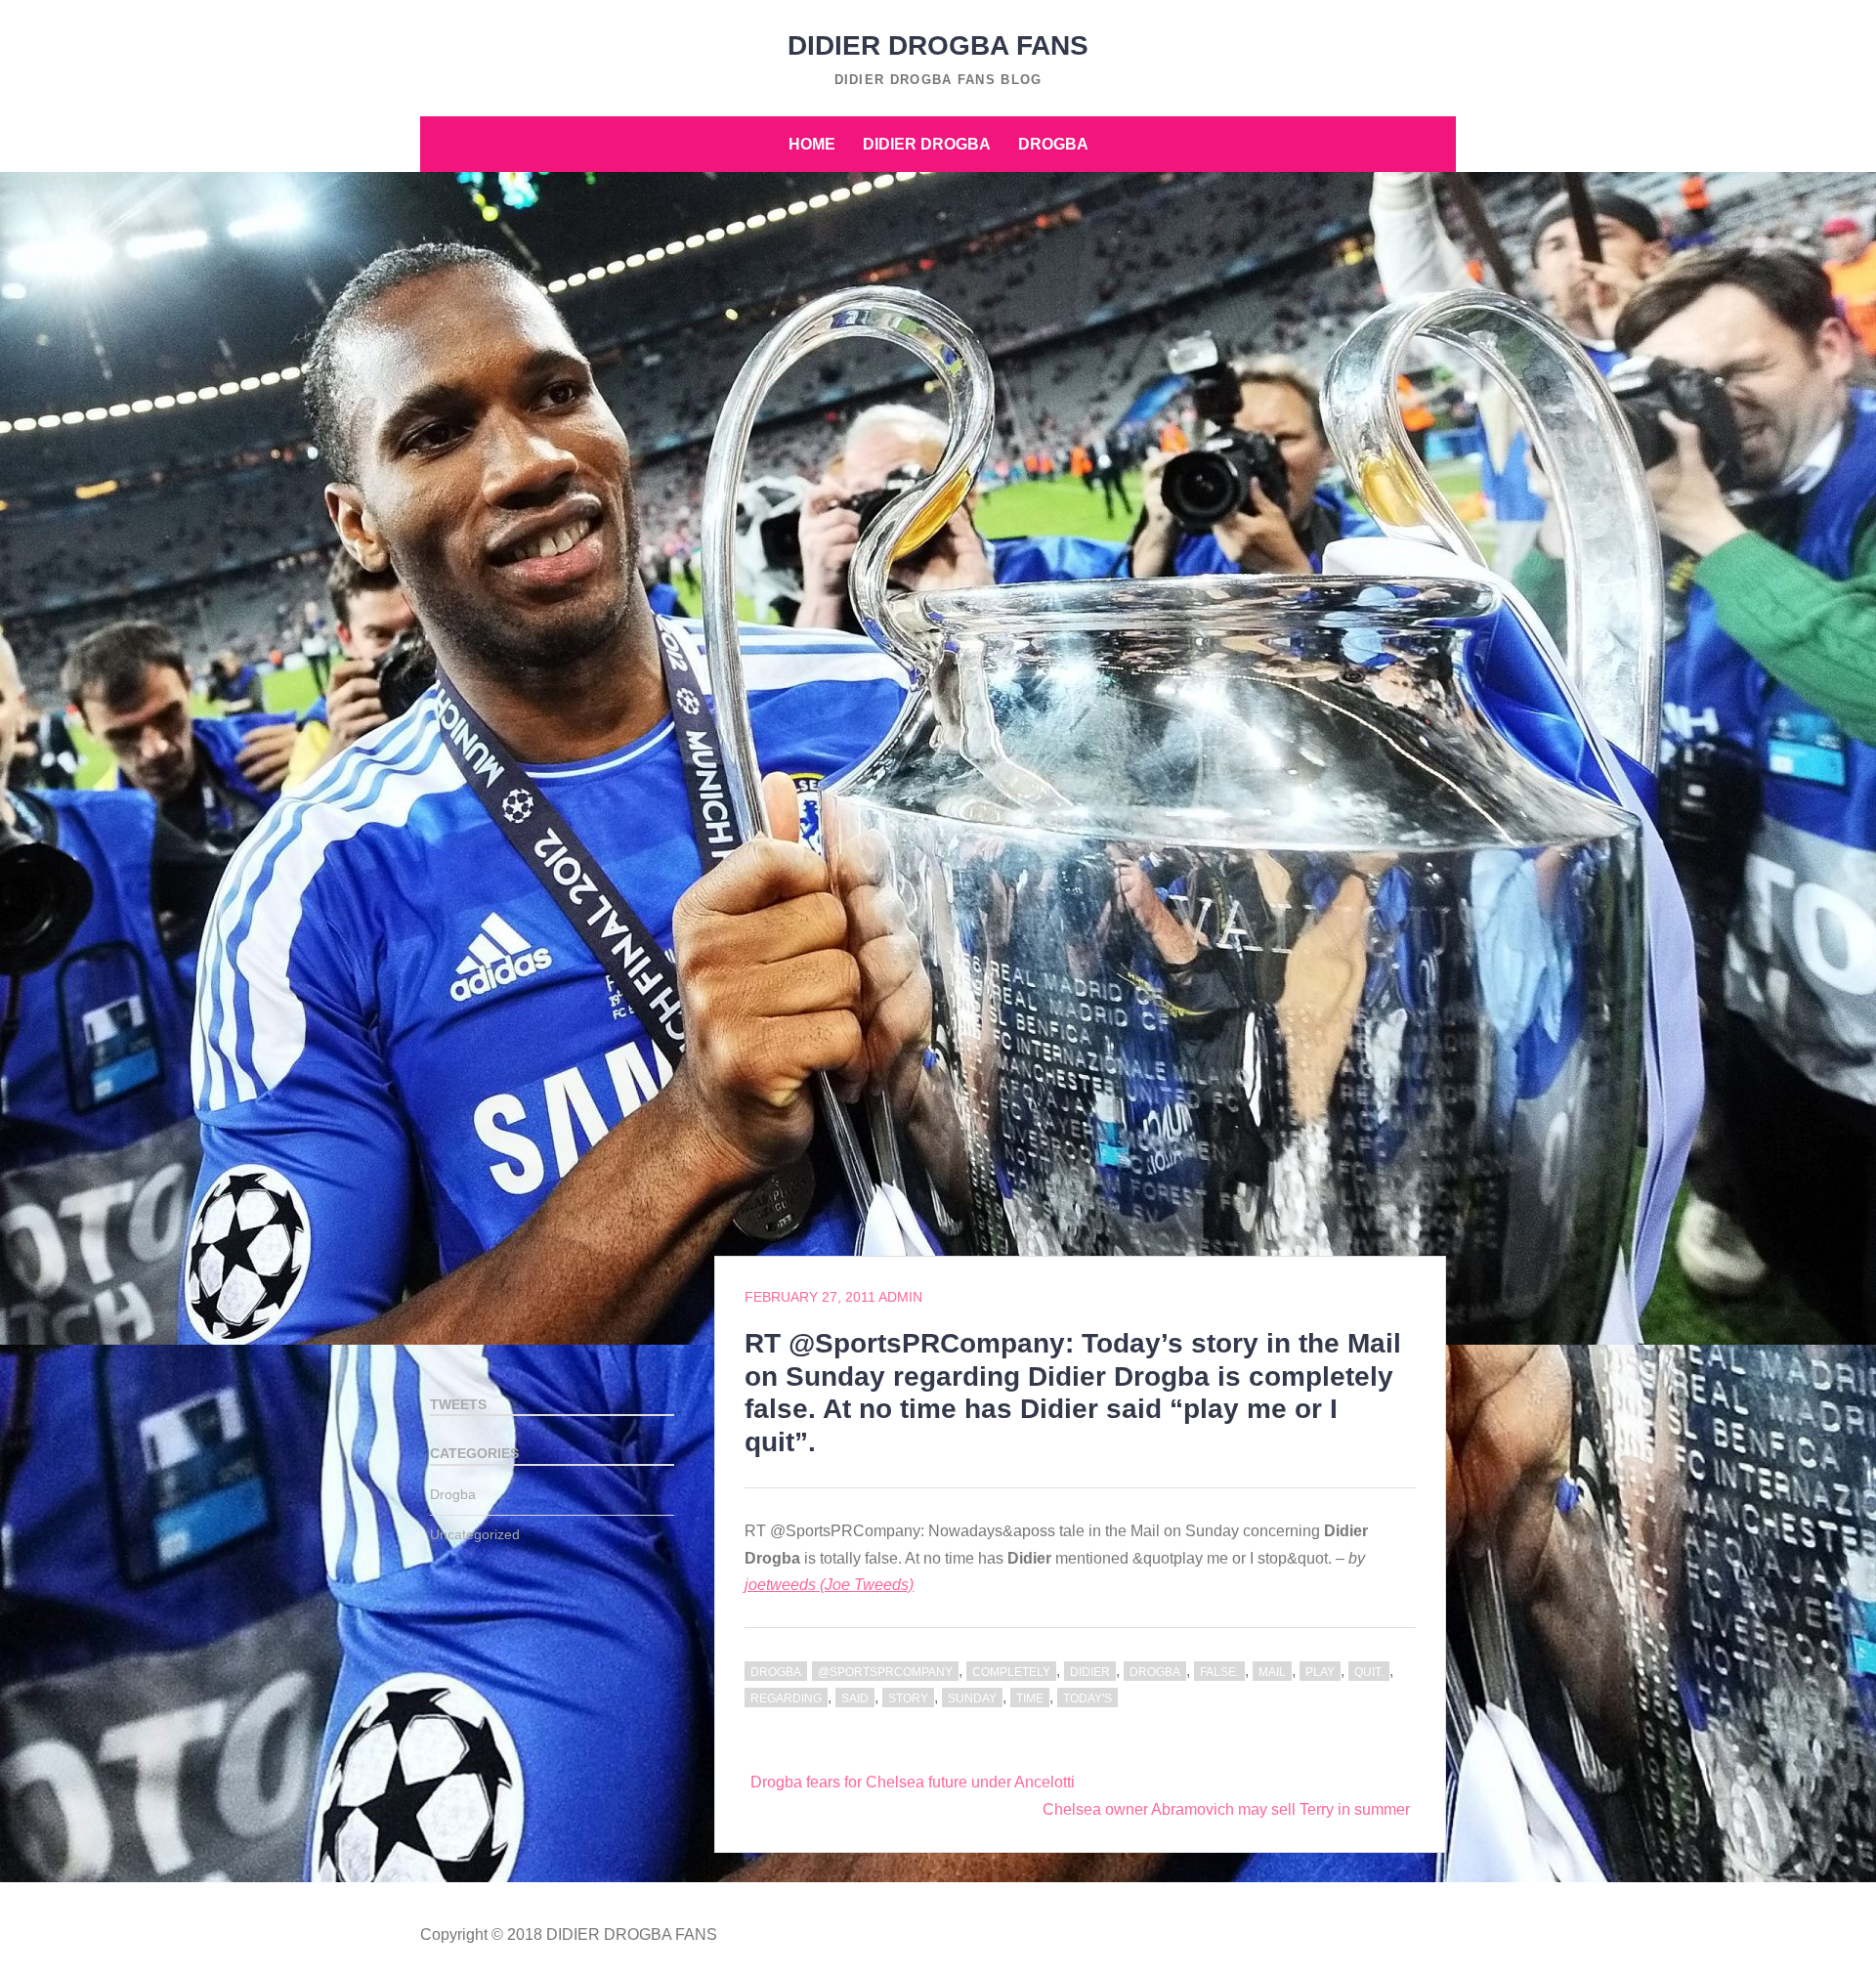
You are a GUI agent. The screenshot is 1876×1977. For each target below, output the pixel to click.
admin (900, 1297)
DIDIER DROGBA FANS (938, 45)
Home (812, 144)
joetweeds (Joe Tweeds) (829, 1585)
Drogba (1053, 144)
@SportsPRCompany (885, 1672)
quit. (1369, 1672)
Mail (1272, 1672)
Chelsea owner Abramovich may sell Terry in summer (1226, 1809)
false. (1219, 1672)
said (855, 1698)
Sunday (972, 1698)
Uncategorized (475, 1534)
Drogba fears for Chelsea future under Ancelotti (913, 1782)
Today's (1087, 1698)
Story (908, 1698)
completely (1011, 1672)
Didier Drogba (927, 144)
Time (1030, 1698)
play (1320, 1672)
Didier (1090, 1672)
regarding (786, 1698)
